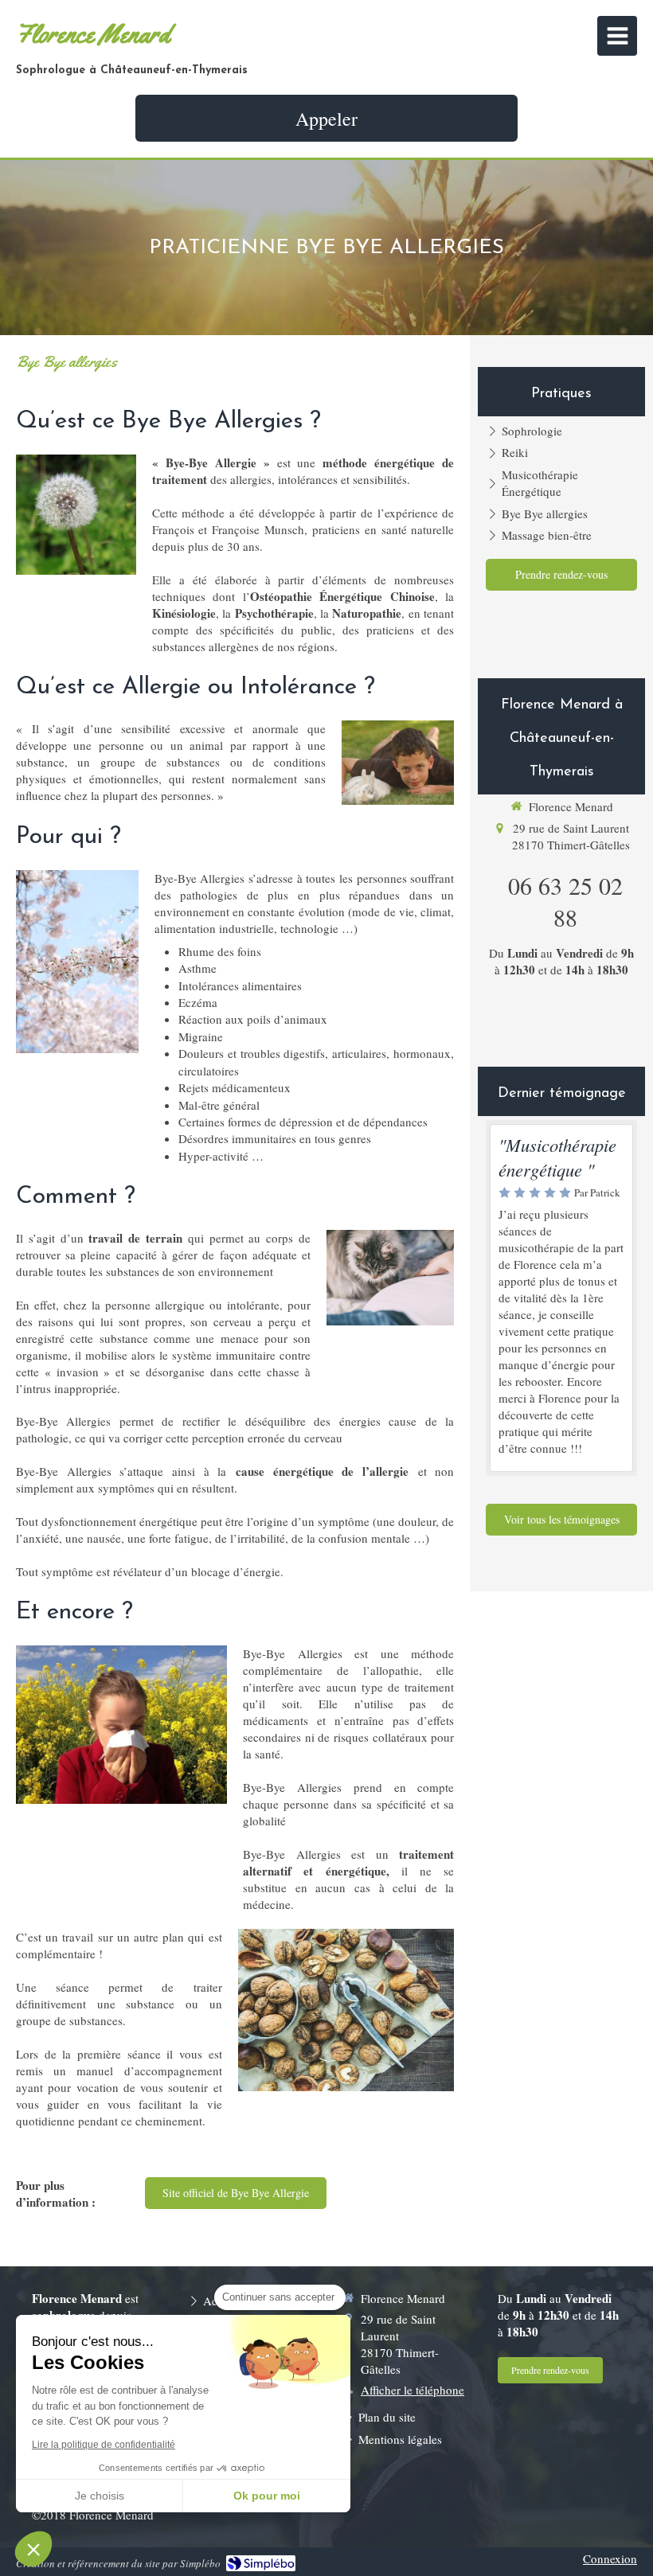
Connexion (610, 2558)
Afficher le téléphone (413, 2390)
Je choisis (100, 2496)
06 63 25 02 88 (565, 901)
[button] (33, 2549)
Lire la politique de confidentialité (104, 2445)
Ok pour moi (267, 2496)
